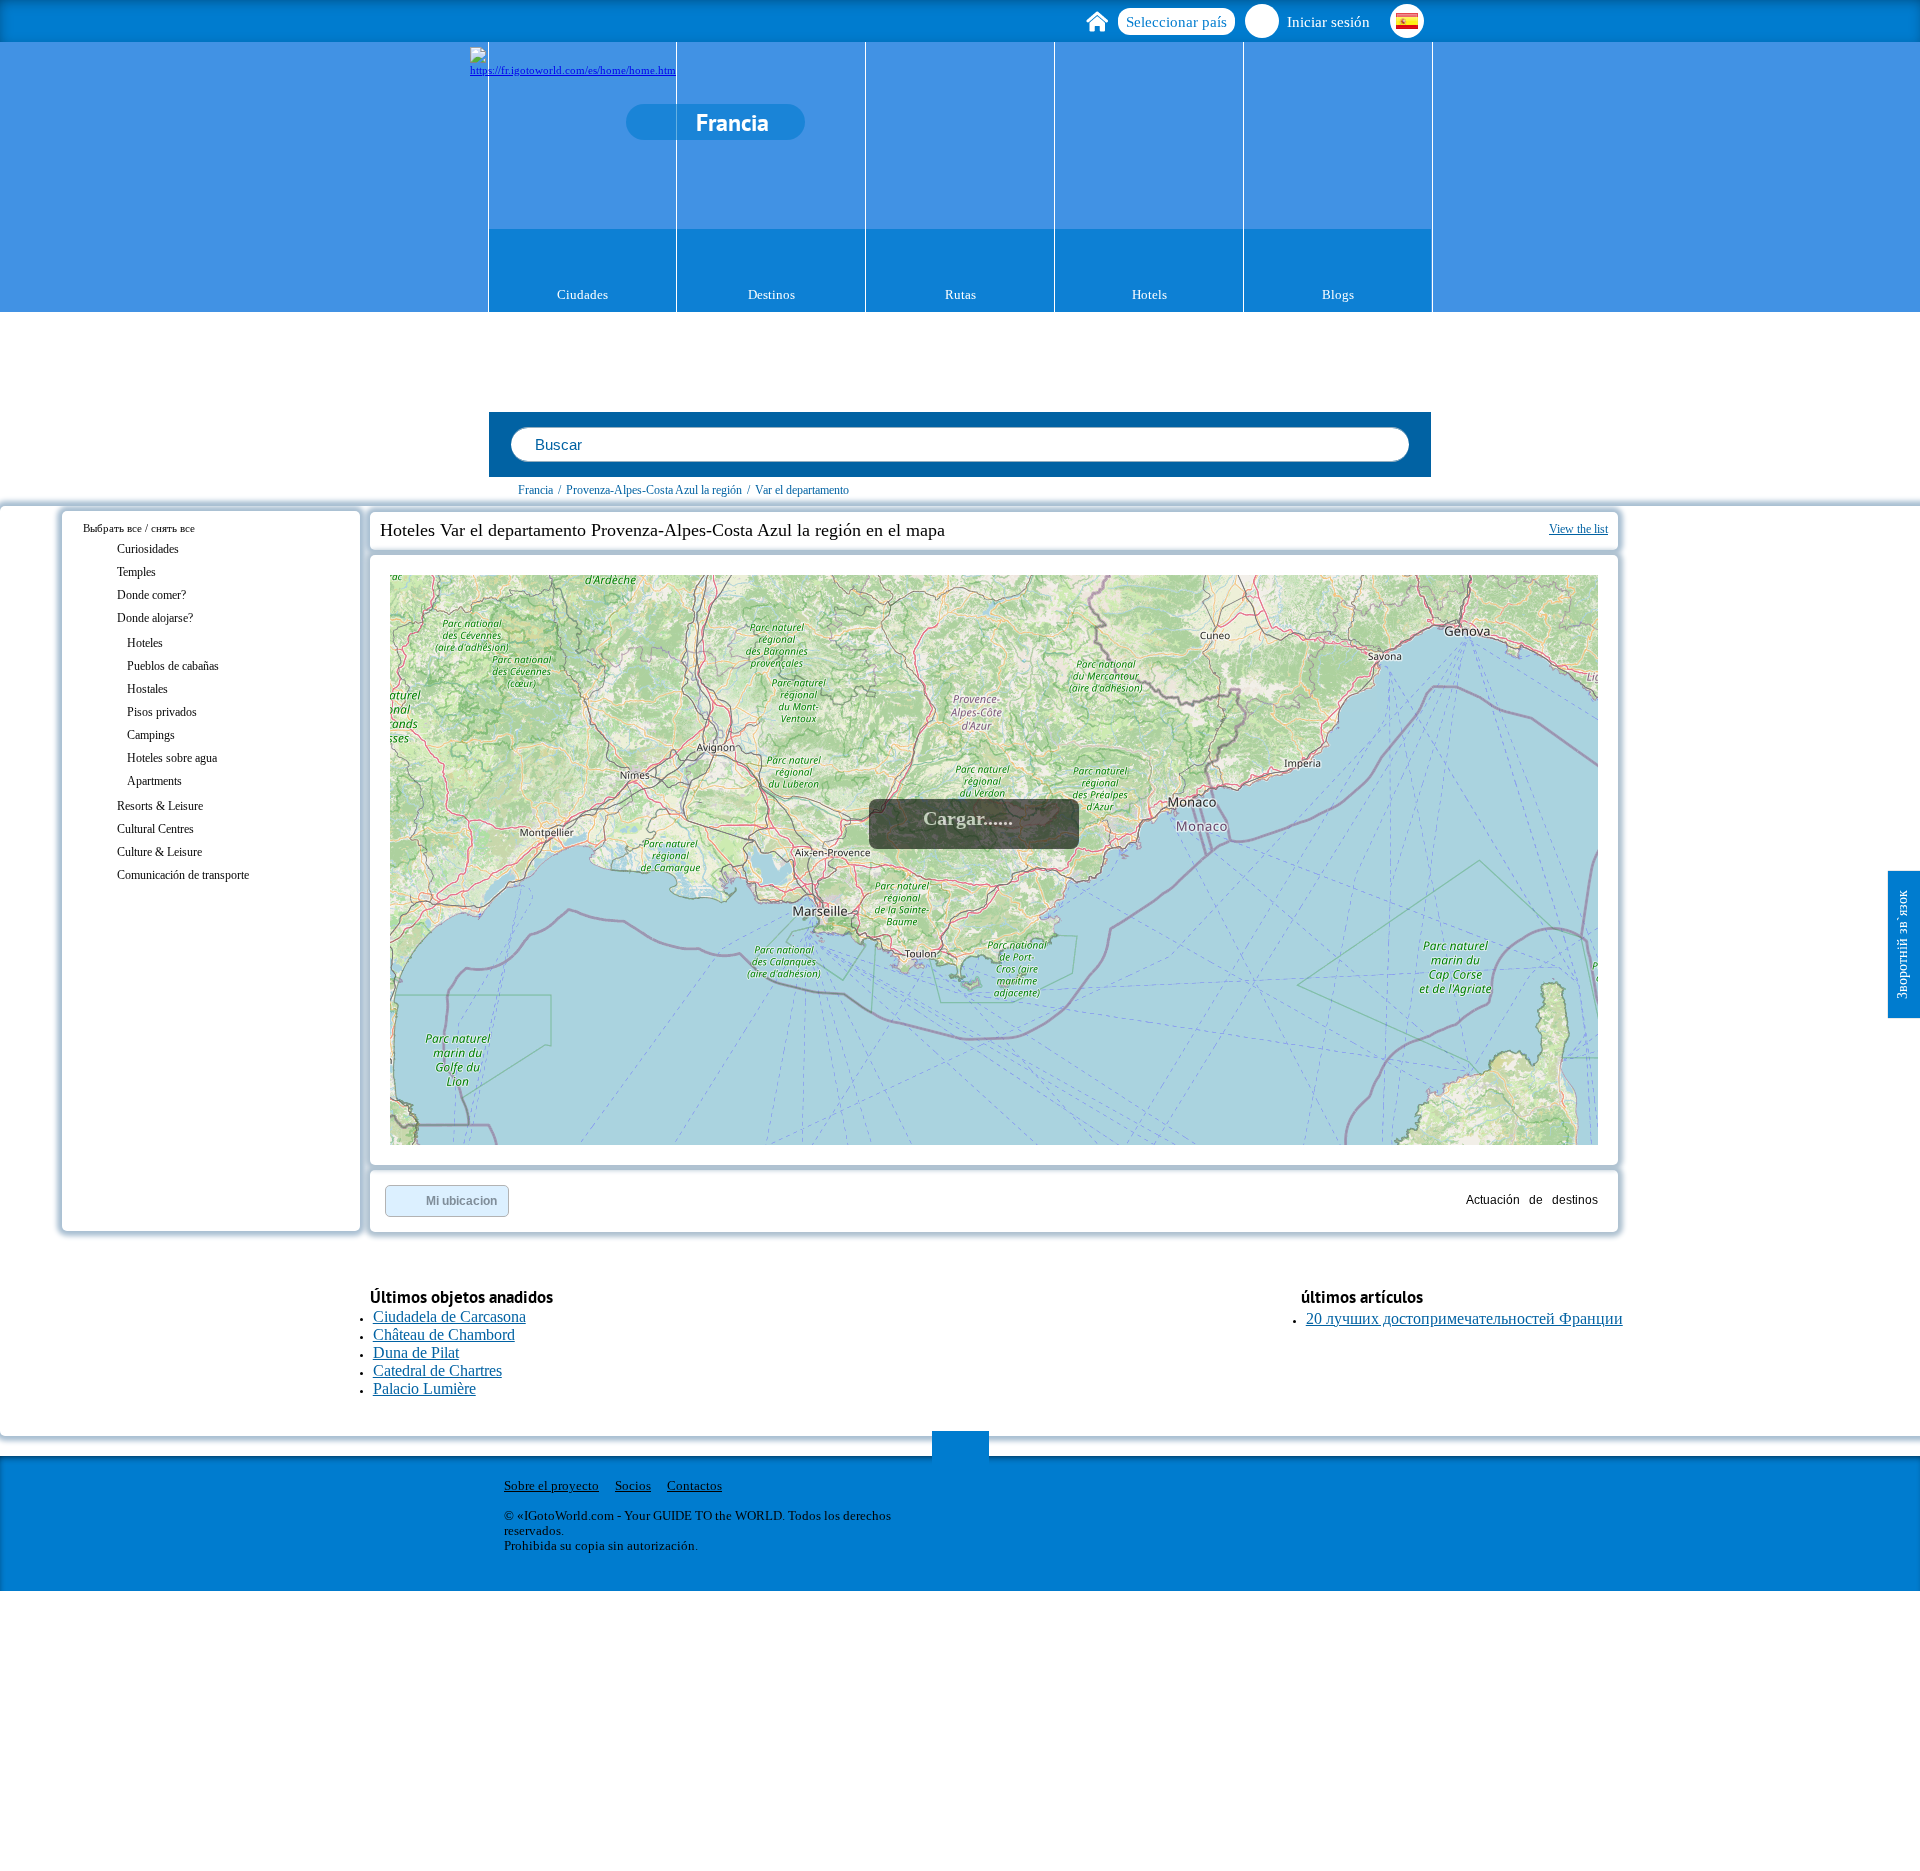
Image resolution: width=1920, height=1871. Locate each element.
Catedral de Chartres (437, 1370)
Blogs (1338, 294)
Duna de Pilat (416, 1352)
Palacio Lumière (424, 1388)
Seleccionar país (1176, 22)
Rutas (960, 294)
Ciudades (582, 294)
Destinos (771, 294)
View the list (1578, 529)
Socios (633, 1485)
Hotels (1149, 294)
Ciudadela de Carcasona (449, 1316)
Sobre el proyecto (551, 1485)
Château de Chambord (444, 1334)
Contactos (694, 1485)
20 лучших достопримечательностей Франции (1464, 1318)
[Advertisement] (1738, 626)
